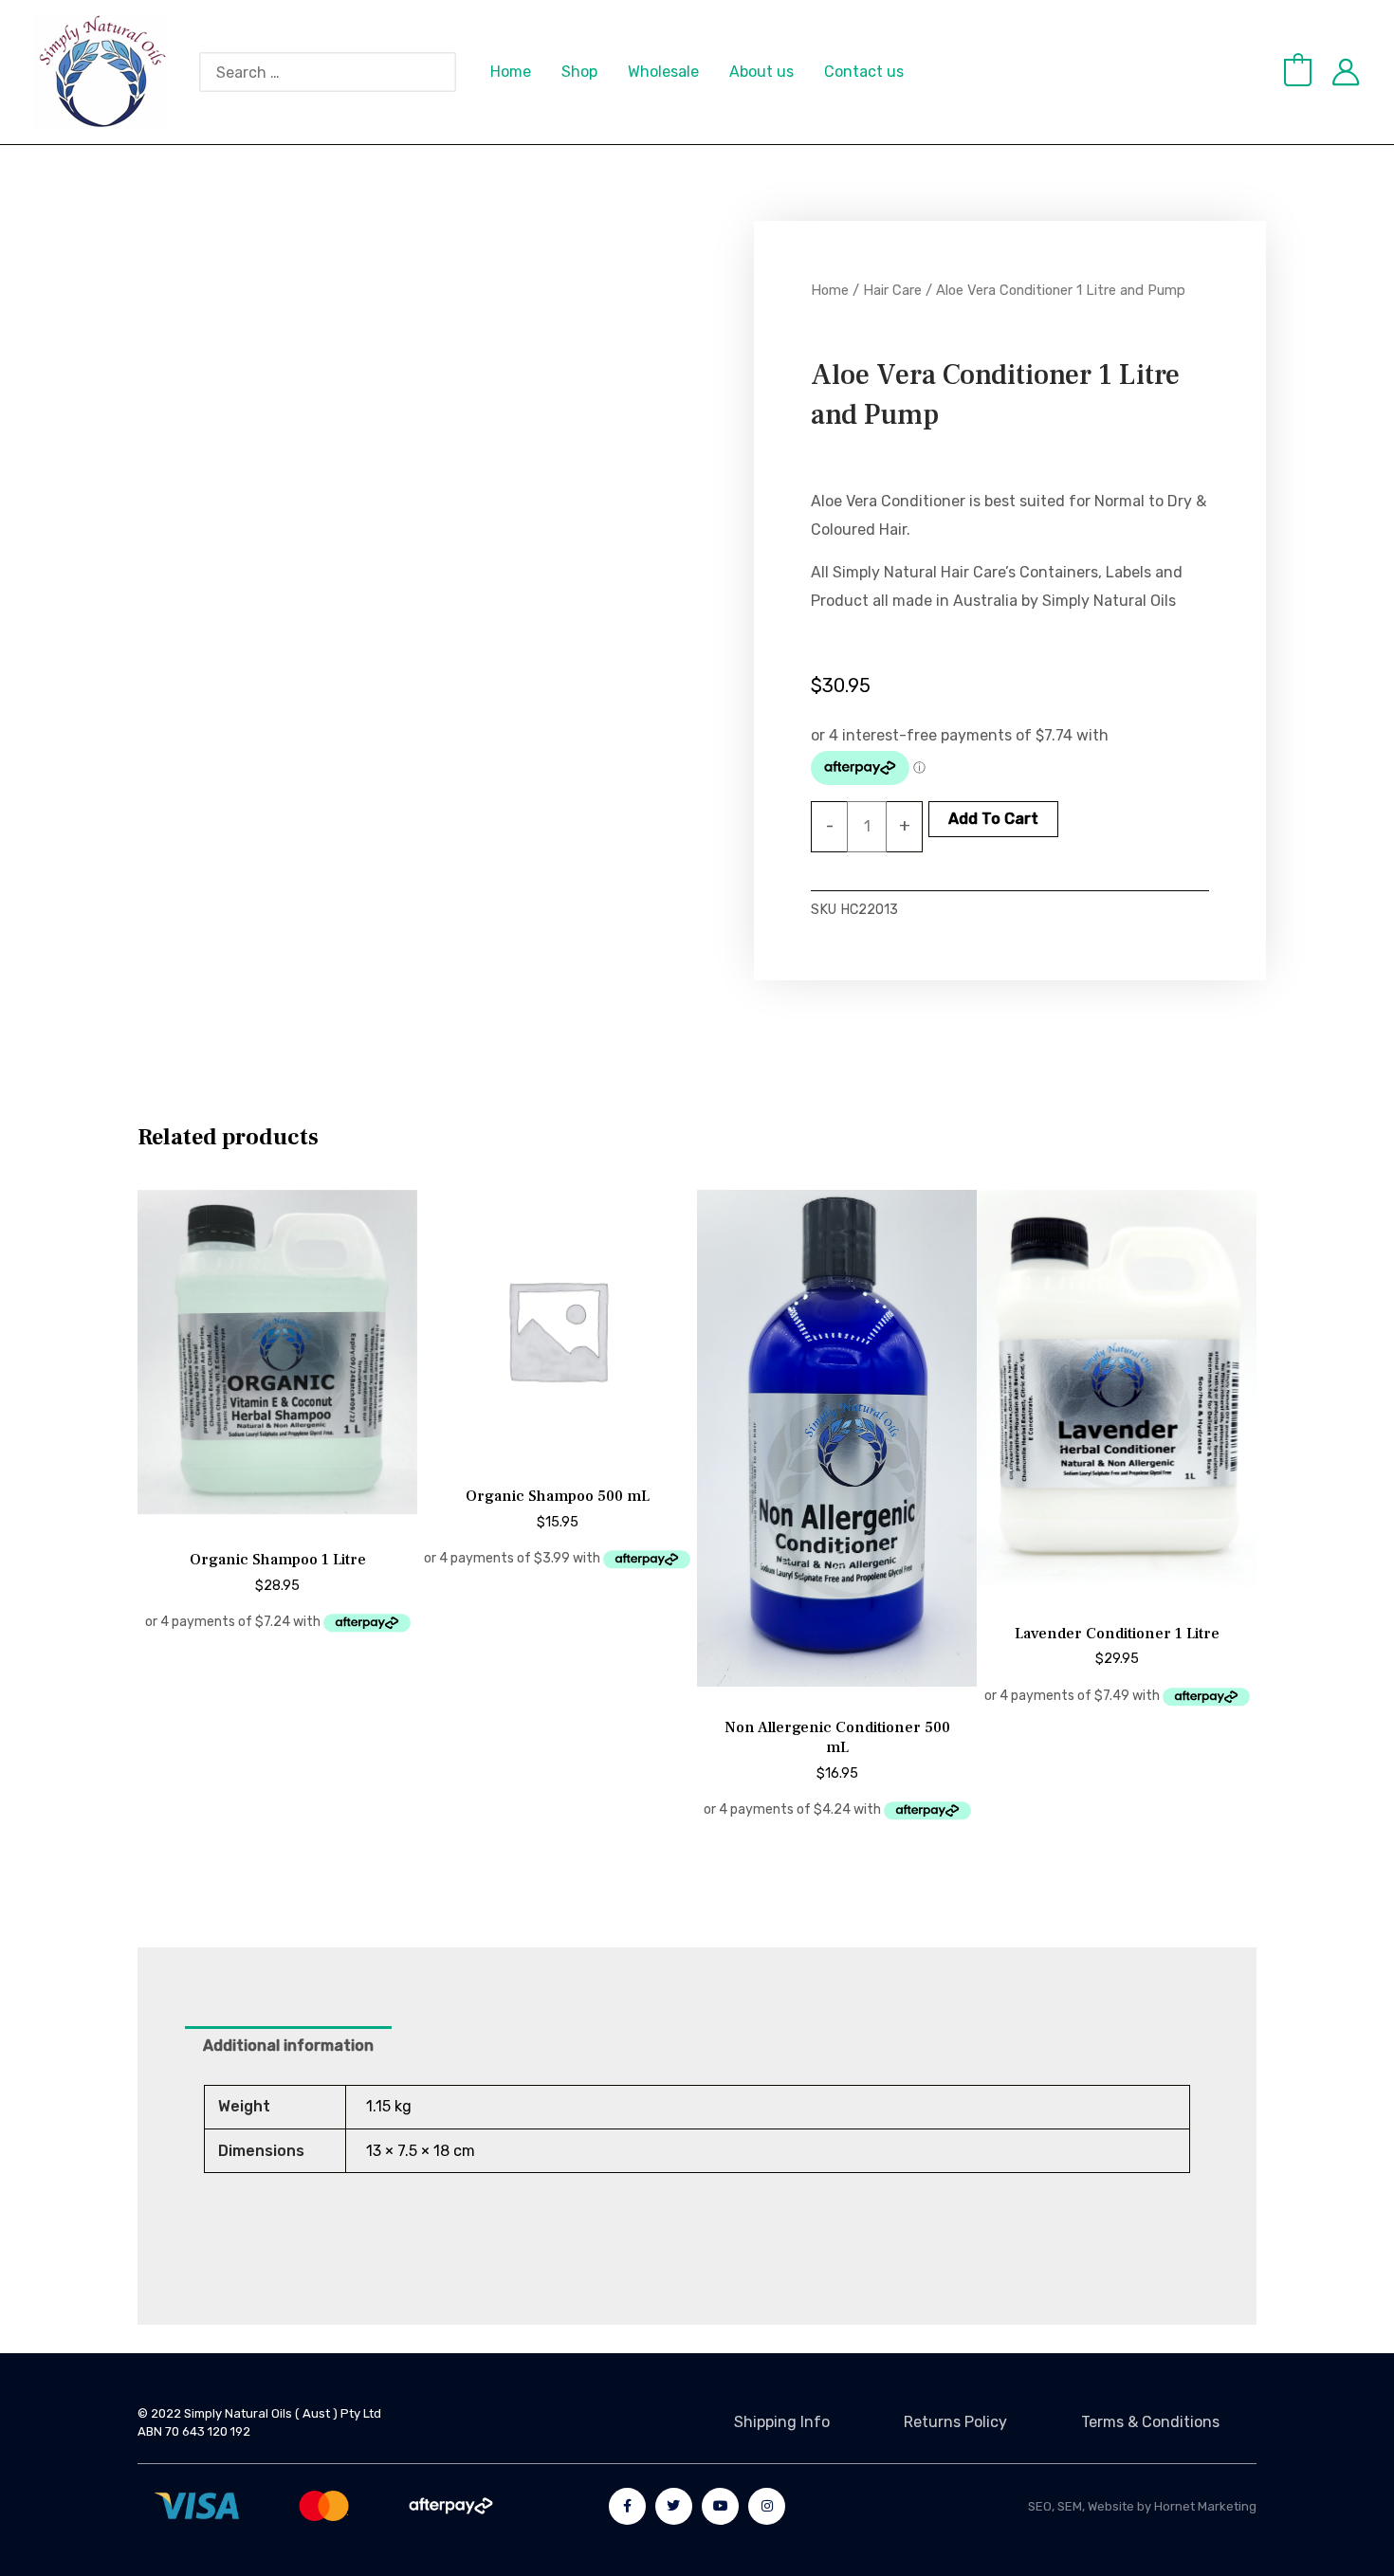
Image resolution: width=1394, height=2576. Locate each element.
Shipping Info (782, 2422)
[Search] (451, 72)
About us (761, 72)
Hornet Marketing (1205, 2506)
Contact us (864, 72)
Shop (579, 72)
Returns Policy (955, 2422)
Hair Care (892, 290)
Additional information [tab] (288, 2046)
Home (511, 72)
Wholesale (663, 72)
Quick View (278, 1516)
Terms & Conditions (1150, 2422)
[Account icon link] (1346, 72)
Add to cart (993, 819)
